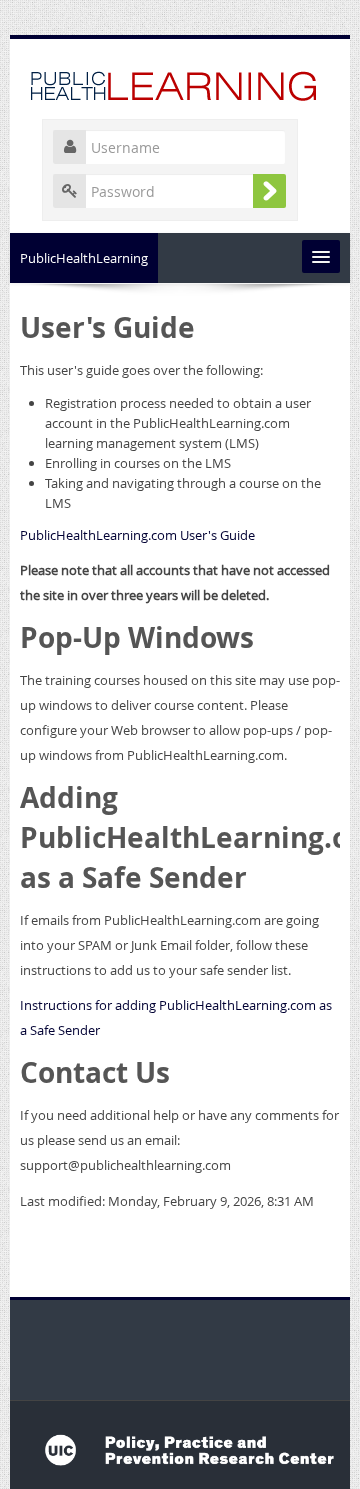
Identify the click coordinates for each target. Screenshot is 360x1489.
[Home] (180, 83)
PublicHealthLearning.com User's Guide (137, 535)
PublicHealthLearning (84, 258)
